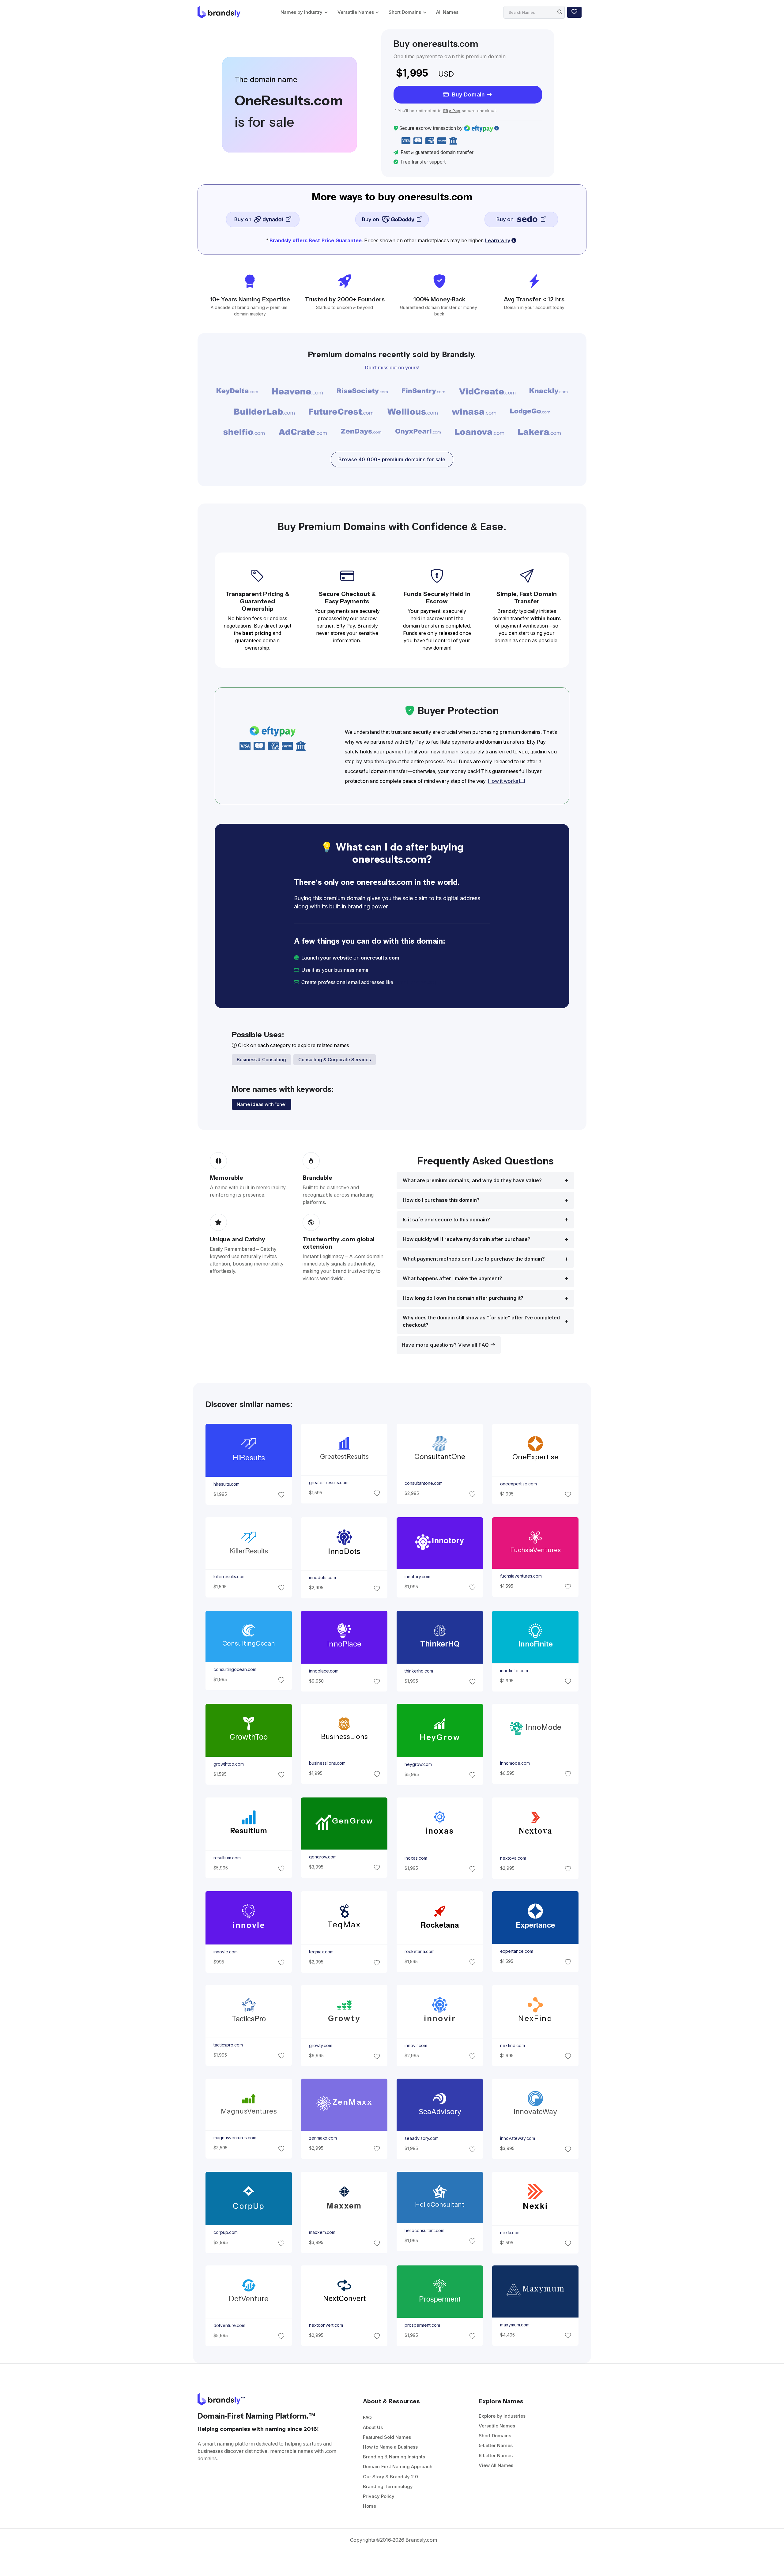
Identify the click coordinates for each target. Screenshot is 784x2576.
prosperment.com (422, 2325)
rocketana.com (420, 1952)
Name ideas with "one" (262, 1104)
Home (369, 2506)
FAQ (367, 2418)
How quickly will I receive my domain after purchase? (467, 1239)
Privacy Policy (379, 2496)
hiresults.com (226, 1484)
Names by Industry (302, 12)
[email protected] (415, 982)
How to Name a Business (390, 2447)
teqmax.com (321, 1952)
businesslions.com (327, 1763)
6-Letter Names (496, 2455)
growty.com (320, 2046)
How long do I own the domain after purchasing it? (463, 1298)
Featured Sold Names (387, 2437)
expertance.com (517, 1951)
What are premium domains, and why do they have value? (472, 1181)
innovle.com (225, 1952)
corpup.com (225, 2232)
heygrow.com (418, 1764)
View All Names (496, 2465)
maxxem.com (322, 2232)
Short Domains (405, 12)
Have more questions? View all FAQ (446, 1345)
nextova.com (513, 1858)
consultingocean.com (235, 1669)
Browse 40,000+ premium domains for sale (392, 460)
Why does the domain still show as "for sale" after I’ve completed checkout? (481, 1321)
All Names (447, 12)
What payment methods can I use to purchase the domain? (474, 1259)
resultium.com (227, 1858)
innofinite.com (514, 1671)
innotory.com (417, 1577)
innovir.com (416, 2046)
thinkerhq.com (419, 1671)
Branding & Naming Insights (394, 2457)
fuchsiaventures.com (521, 1576)
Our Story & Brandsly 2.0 (390, 2477)
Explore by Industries (502, 2416)
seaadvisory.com (422, 2139)
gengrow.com (322, 1857)
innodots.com (322, 1578)
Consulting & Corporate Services (335, 1060)
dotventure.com (229, 2325)
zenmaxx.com (323, 2138)
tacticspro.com (228, 2045)
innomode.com (515, 1763)
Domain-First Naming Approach (398, 2467)
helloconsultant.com (424, 2231)
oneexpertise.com (518, 1484)
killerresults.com (229, 1577)
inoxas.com (416, 1858)
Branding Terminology (388, 2486)
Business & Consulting (261, 1060)
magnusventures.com (235, 2138)
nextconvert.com (326, 2325)
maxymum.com (515, 2325)
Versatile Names (356, 12)
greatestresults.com (328, 1483)
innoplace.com (323, 1671)
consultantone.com (424, 1484)
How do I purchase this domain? (441, 1200)
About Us (373, 2427)
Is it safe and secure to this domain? (446, 1220)
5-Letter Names (496, 2445)
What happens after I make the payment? (452, 1279)
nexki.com (510, 2233)
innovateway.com (518, 2139)
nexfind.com (513, 2046)
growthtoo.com (228, 1764)
